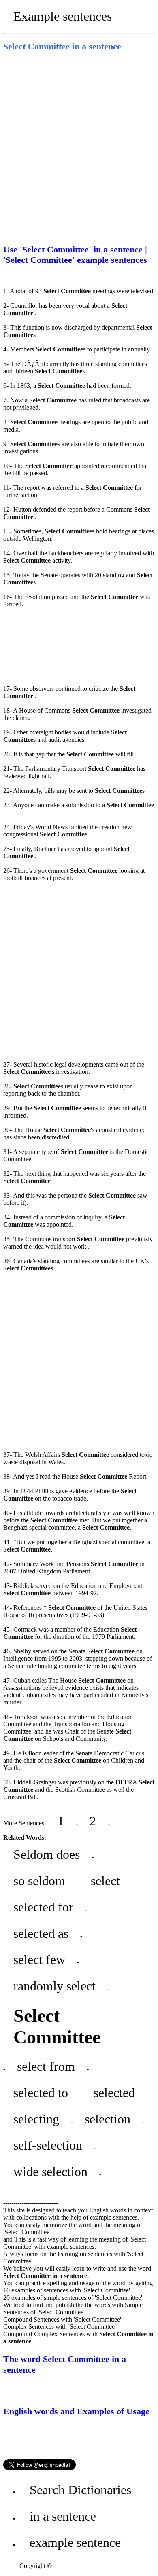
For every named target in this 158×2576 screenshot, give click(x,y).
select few (39, 1960)
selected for (43, 1907)
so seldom (39, 1881)
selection (108, 2119)
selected (114, 2093)
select (105, 1881)
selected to (41, 2093)
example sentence (75, 2542)
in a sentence (63, 2516)
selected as (41, 1933)
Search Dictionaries (80, 2490)
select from (46, 2066)
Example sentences (63, 16)
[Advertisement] (79, 145)
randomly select (54, 1986)
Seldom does (47, 1854)
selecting (36, 2119)
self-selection (48, 2145)
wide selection (50, 2172)
